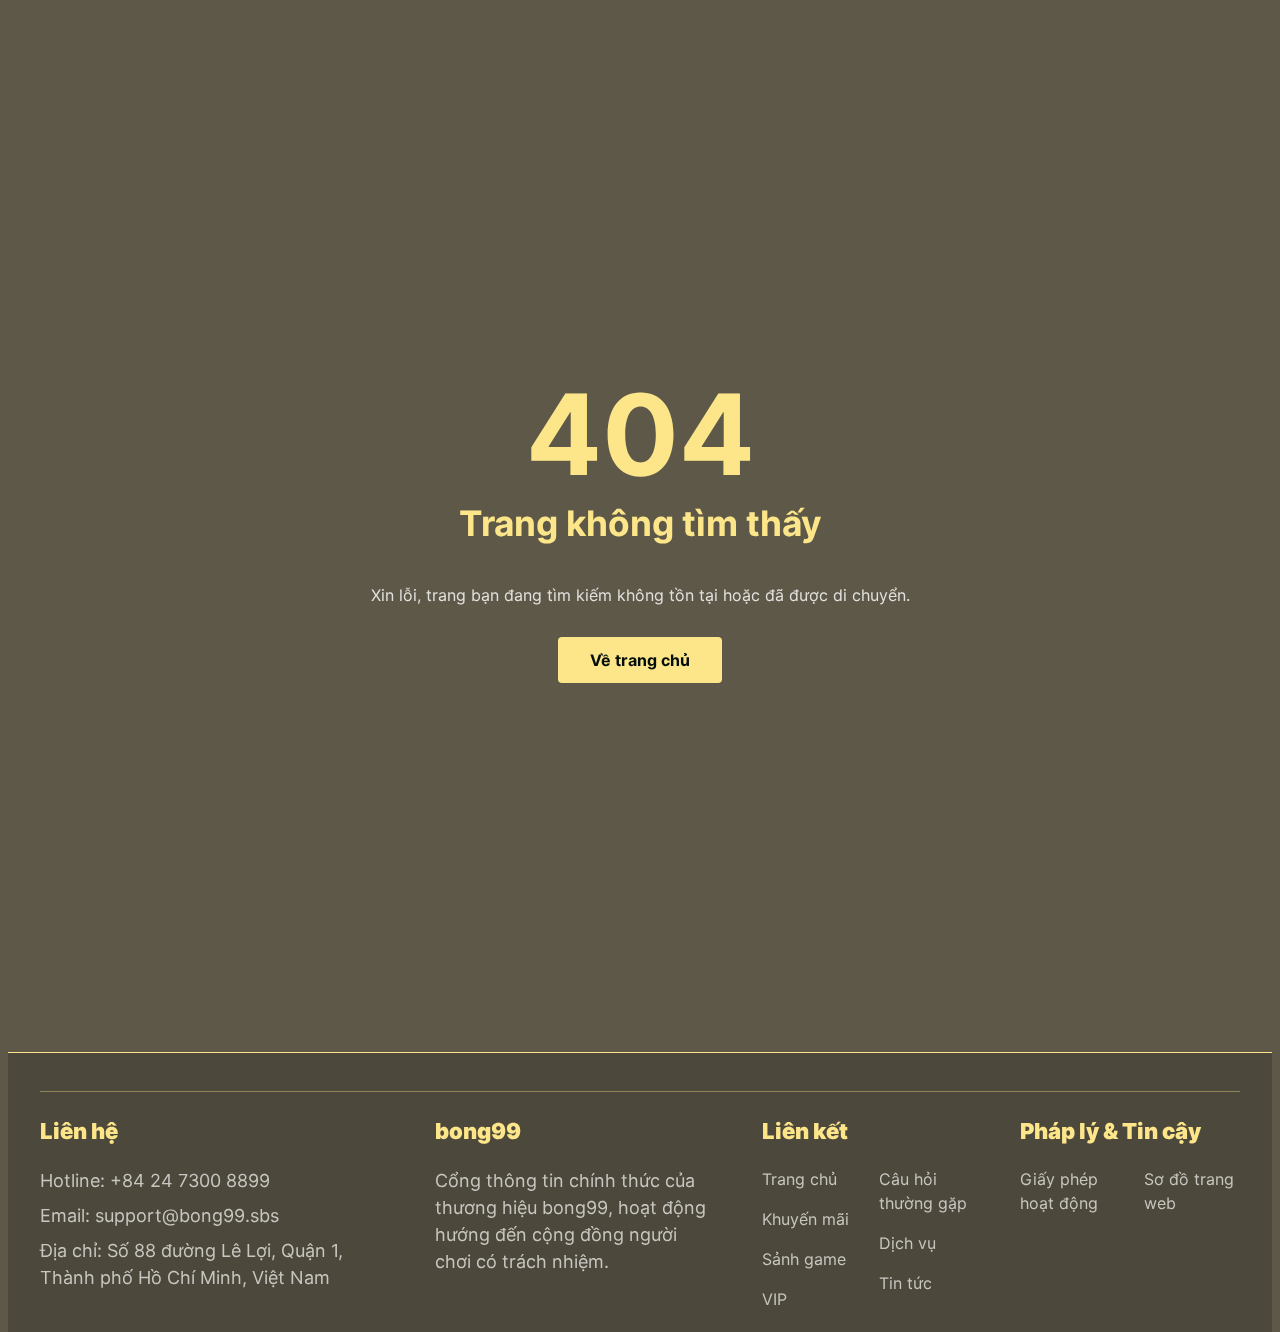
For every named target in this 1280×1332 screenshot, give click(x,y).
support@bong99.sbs (187, 1215)
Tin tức (905, 1283)
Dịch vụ (907, 1243)
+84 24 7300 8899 (190, 1180)
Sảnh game (804, 1259)
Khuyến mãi (805, 1219)
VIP (774, 1299)
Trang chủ (799, 1179)
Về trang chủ (640, 660)
